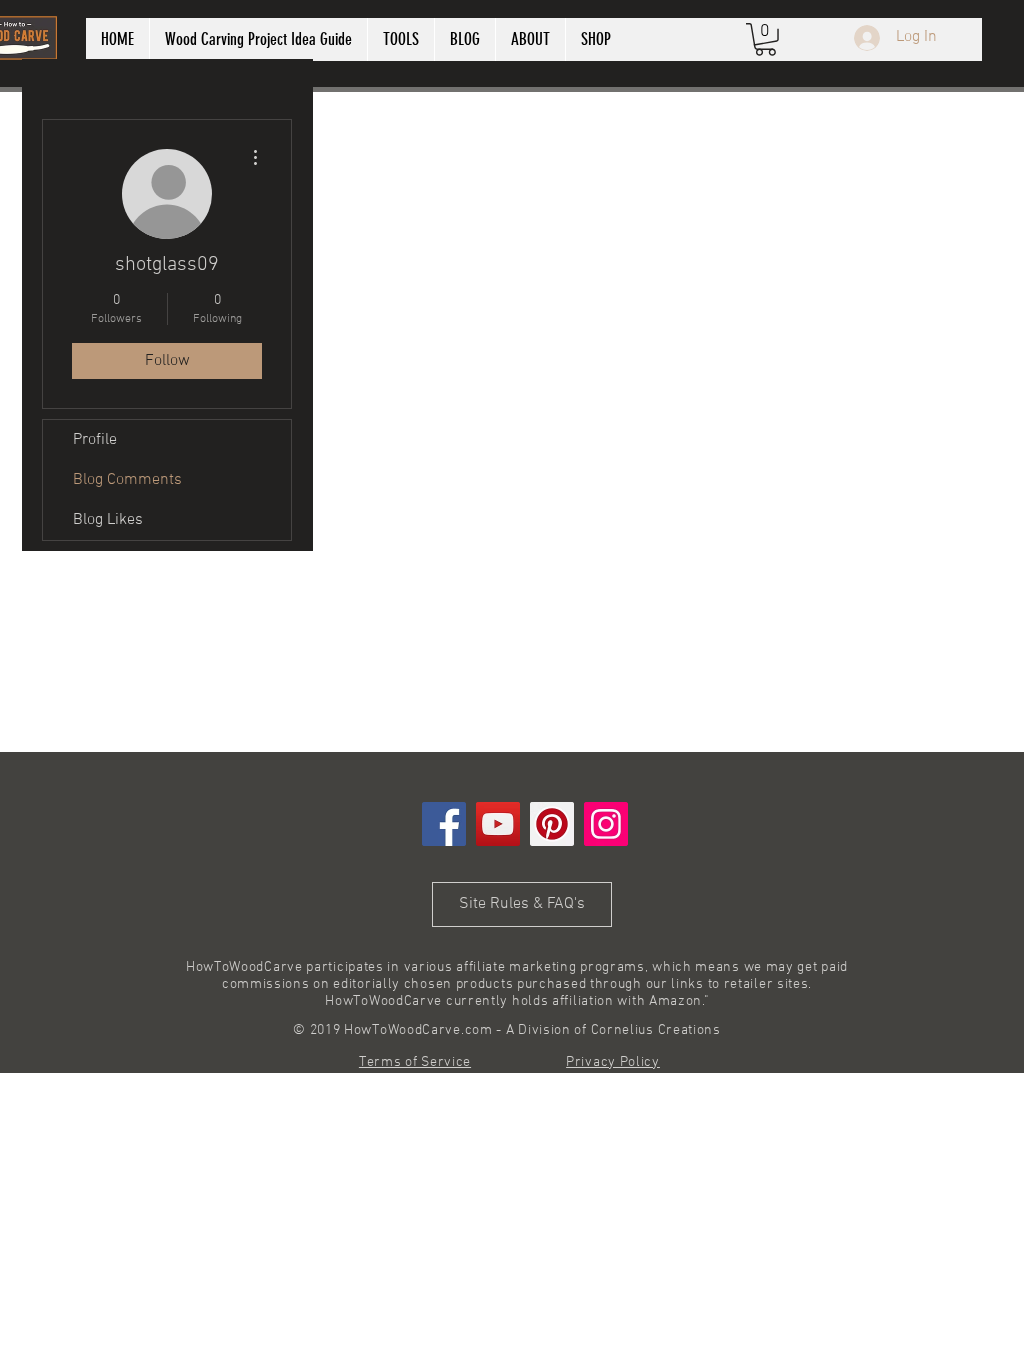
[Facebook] (444, 824)
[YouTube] (498, 824)
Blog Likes (108, 520)
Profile (95, 440)
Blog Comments (127, 480)
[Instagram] (606, 824)
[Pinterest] (552, 824)
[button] (765, 39)
